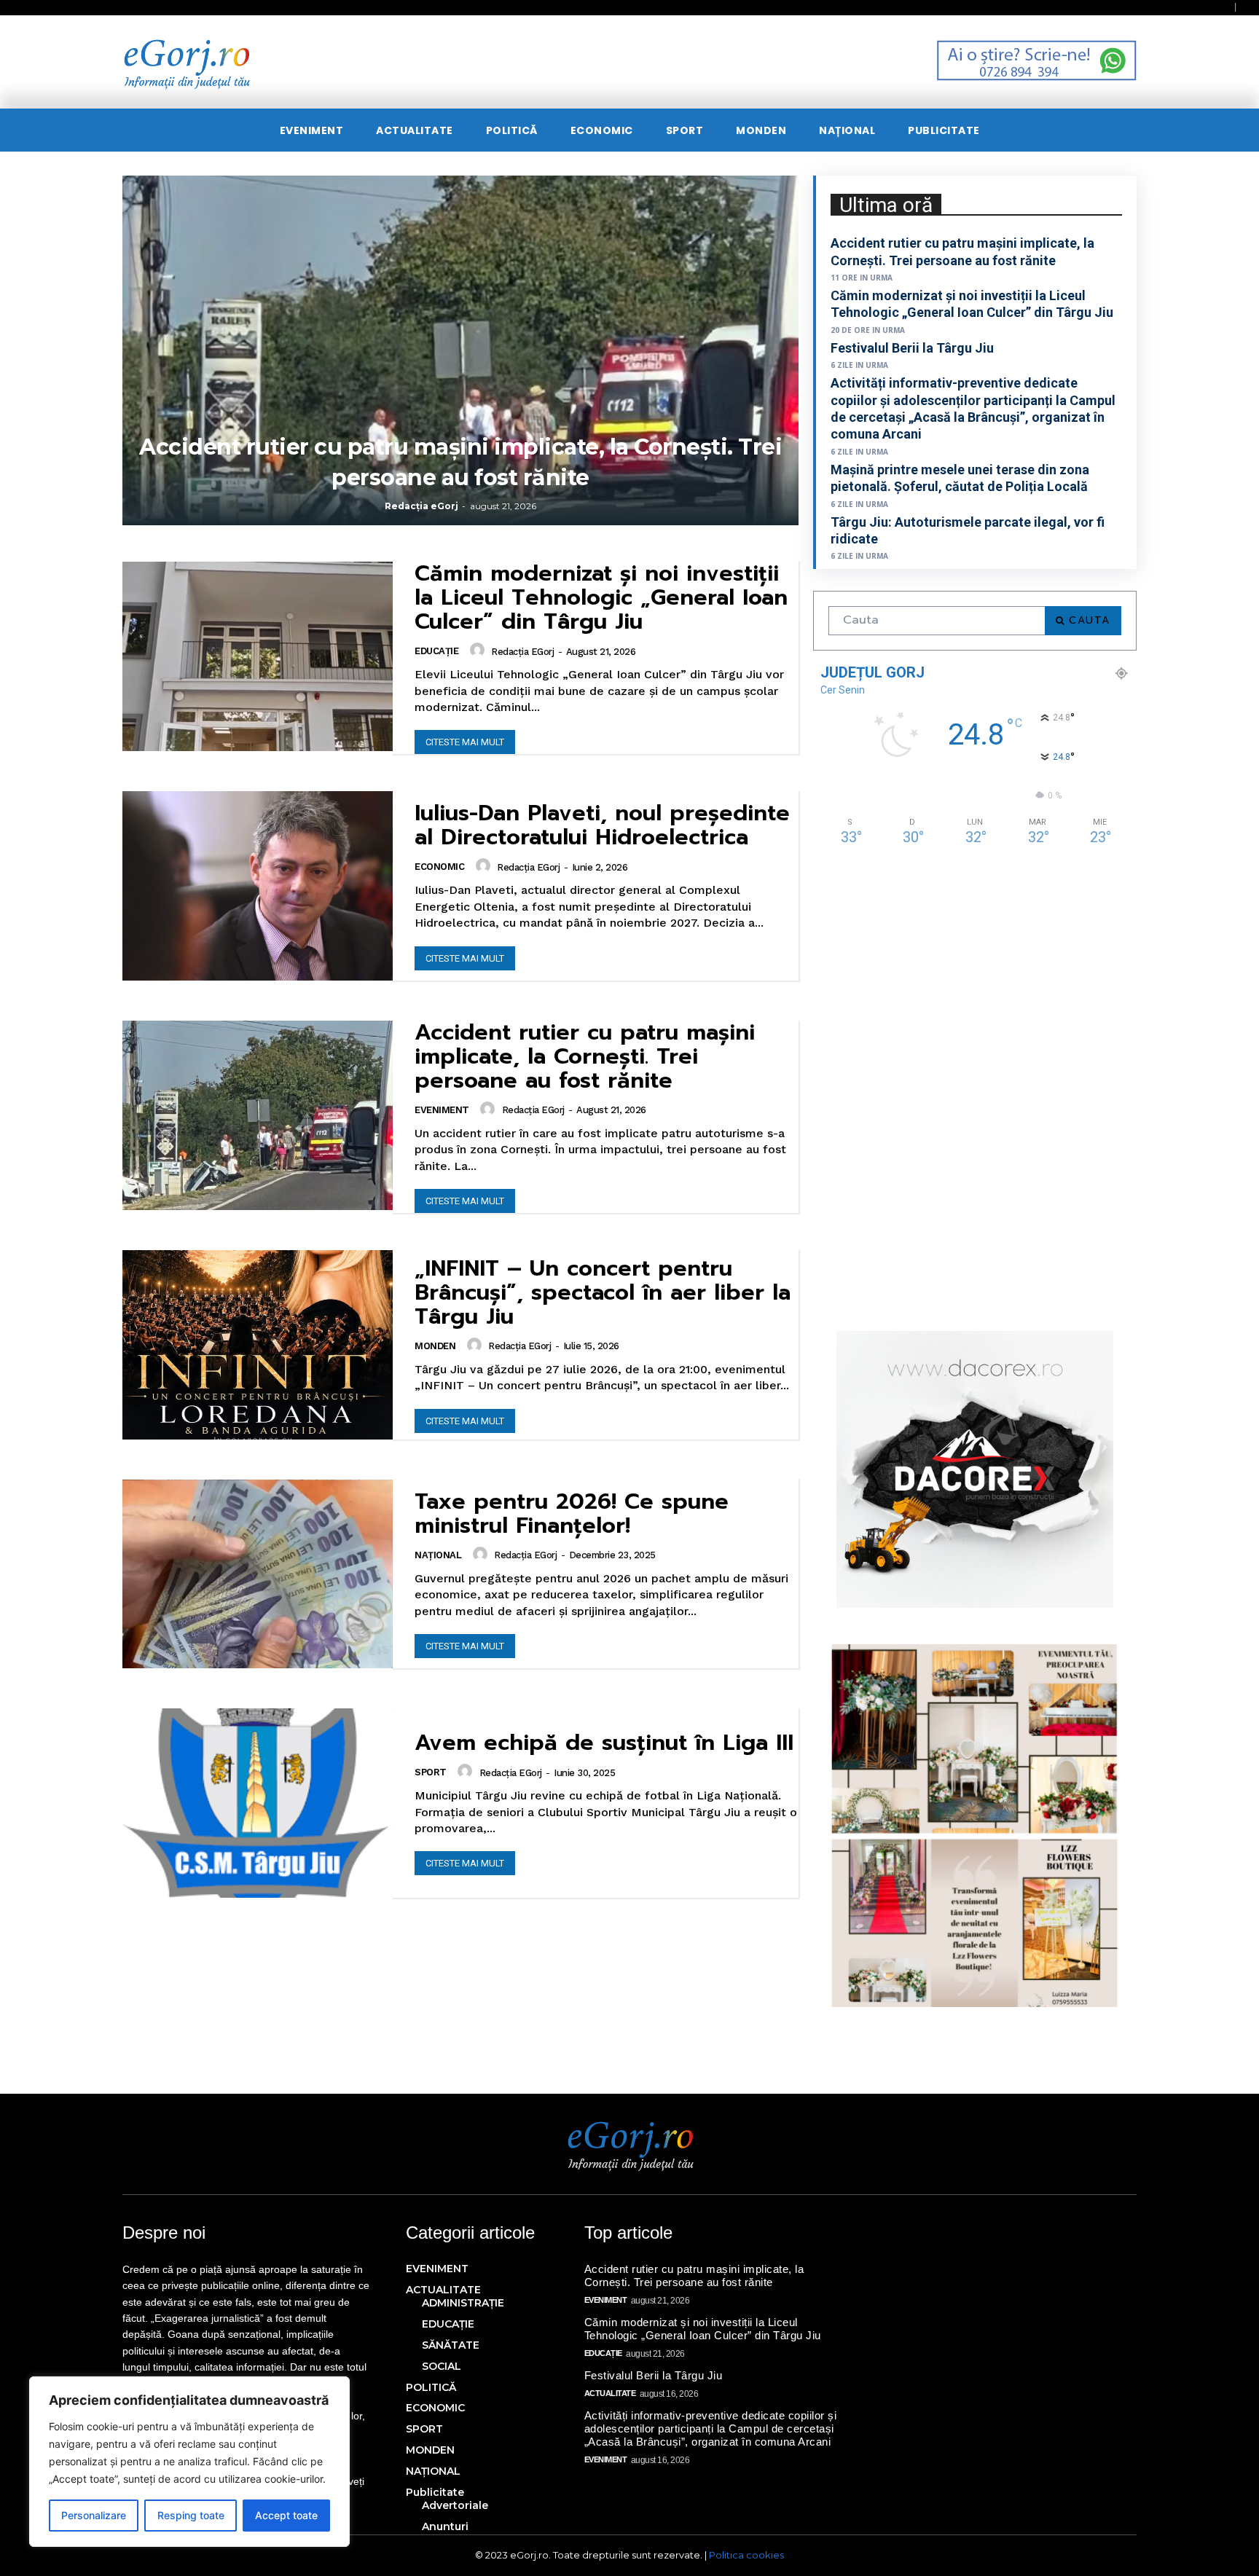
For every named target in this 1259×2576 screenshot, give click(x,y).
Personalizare (94, 2515)
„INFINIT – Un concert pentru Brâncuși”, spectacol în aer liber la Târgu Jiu (603, 1292)
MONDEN (435, 1346)
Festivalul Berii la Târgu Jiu (912, 348)
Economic (439, 867)
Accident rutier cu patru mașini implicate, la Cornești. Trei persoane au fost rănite (585, 1056)
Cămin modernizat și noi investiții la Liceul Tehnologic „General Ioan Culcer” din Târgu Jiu (601, 597)
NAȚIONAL (438, 1555)
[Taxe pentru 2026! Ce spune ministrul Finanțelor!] (258, 1574)
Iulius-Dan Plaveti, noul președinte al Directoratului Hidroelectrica (602, 825)
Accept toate (286, 2515)
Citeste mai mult (465, 742)
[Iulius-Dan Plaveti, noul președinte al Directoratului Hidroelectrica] (258, 886)
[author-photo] (479, 651)
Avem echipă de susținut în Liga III (604, 1743)
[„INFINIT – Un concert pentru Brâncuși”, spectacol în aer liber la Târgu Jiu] (258, 1345)
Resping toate (191, 2515)
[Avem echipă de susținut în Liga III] (258, 1803)
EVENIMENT (442, 1110)
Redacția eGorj (421, 506)
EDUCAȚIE (436, 651)
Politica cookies (746, 2555)
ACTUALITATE (610, 2393)
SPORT (431, 1772)
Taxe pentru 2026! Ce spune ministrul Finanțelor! (572, 1513)
